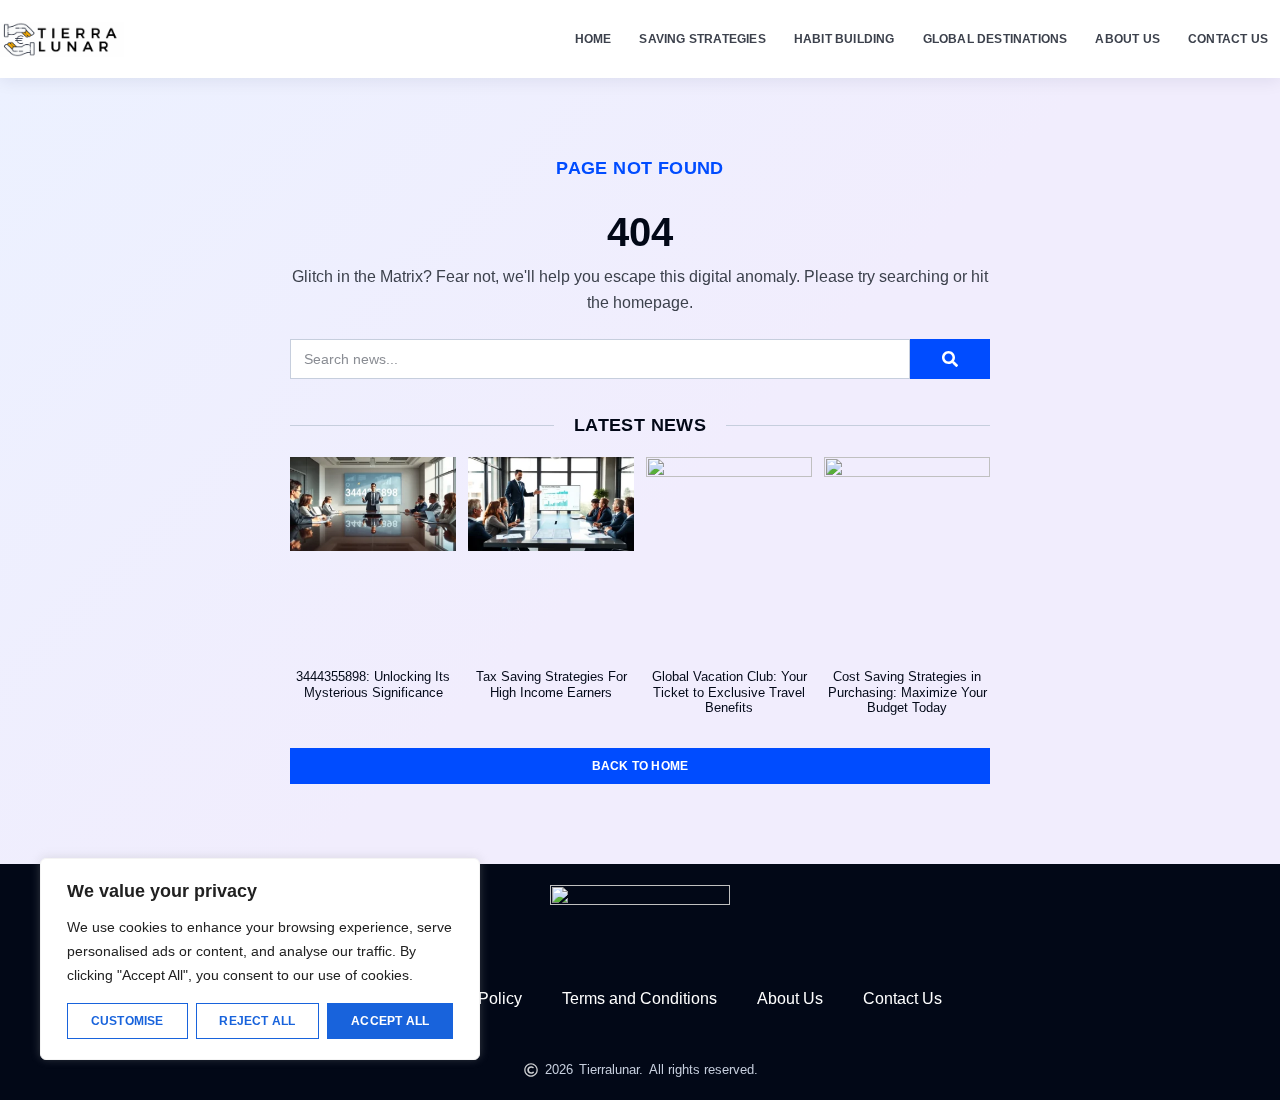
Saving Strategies (702, 39)
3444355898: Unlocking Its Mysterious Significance (373, 684)
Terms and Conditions (639, 998)
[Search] (950, 359)
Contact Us (1228, 39)
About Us (1127, 39)
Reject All (257, 1021)
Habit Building (844, 39)
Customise (127, 1021)
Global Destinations (995, 39)
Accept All (390, 1021)
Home (593, 39)
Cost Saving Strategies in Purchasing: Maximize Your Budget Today (907, 692)
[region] (260, 959)
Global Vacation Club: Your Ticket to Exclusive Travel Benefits (729, 692)
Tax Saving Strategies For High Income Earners (551, 684)
